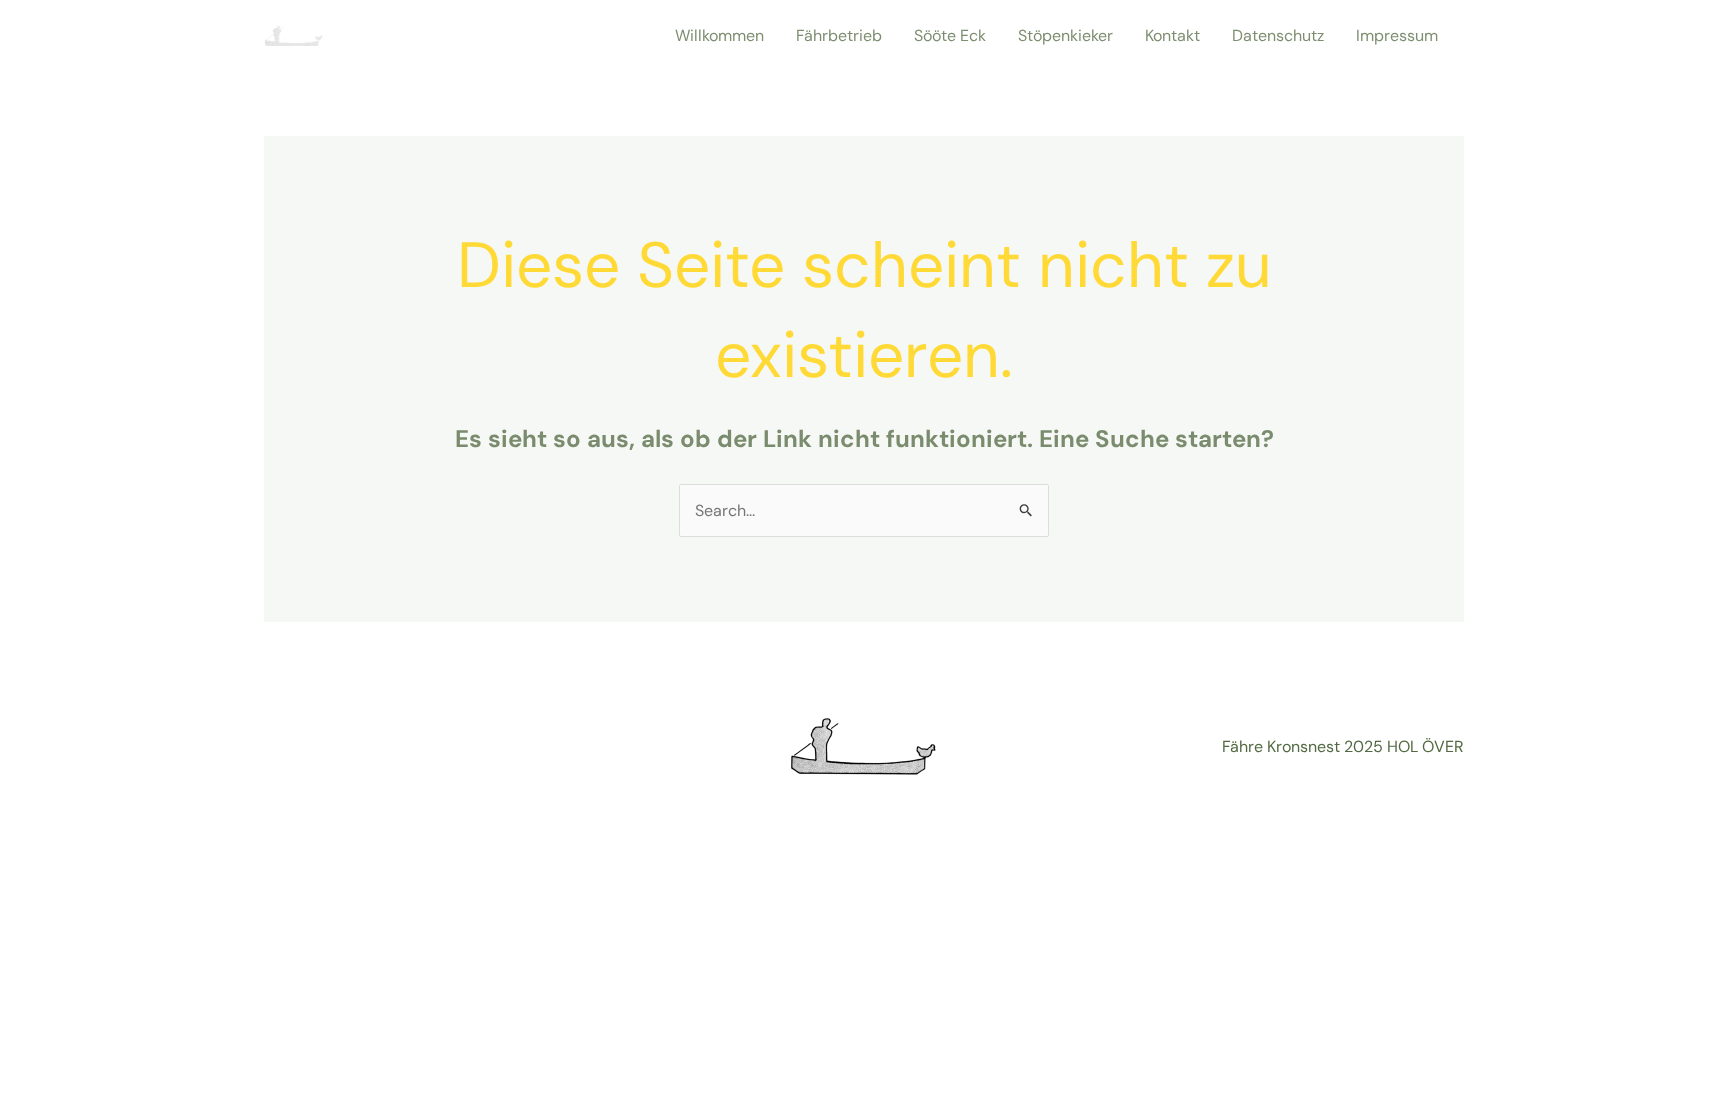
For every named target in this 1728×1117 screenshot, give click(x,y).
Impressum (1397, 35)
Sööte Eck (950, 35)
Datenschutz (1278, 35)
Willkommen (719, 35)
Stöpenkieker (1065, 35)
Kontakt (1172, 35)
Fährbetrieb (839, 35)
